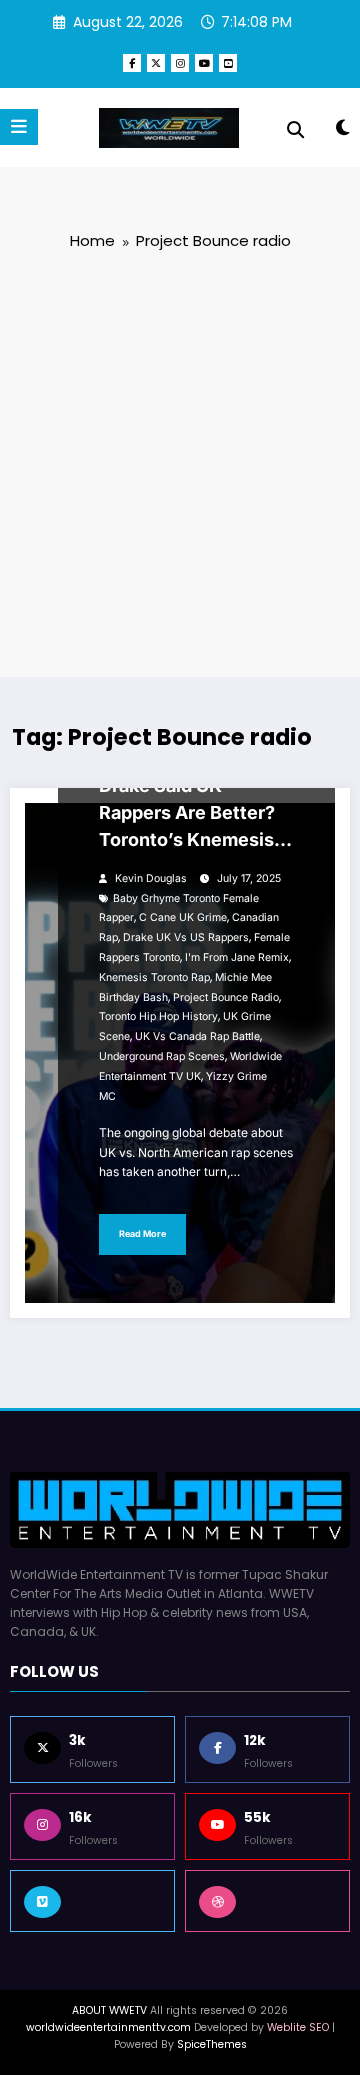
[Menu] (19, 127)
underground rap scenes (162, 1056)
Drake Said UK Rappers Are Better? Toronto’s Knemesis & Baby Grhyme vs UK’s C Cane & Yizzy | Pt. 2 (194, 816)
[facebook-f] (132, 63)
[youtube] (204, 63)
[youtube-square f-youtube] (228, 63)
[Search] (295, 130)
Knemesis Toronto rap (154, 977)
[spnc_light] (342, 131)
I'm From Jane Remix (237, 957)
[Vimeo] (92, 1901)
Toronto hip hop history (158, 1016)
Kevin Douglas (151, 878)
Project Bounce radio (226, 997)
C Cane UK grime (183, 917)
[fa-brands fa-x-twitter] (156, 63)
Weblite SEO (298, 2027)
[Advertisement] (180, 462)
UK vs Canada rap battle (197, 1036)
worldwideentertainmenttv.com (108, 2027)
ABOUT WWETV (109, 2010)
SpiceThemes (212, 2044)
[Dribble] (267, 1901)
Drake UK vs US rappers (186, 937)
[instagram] (180, 63)
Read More (142, 1233)
